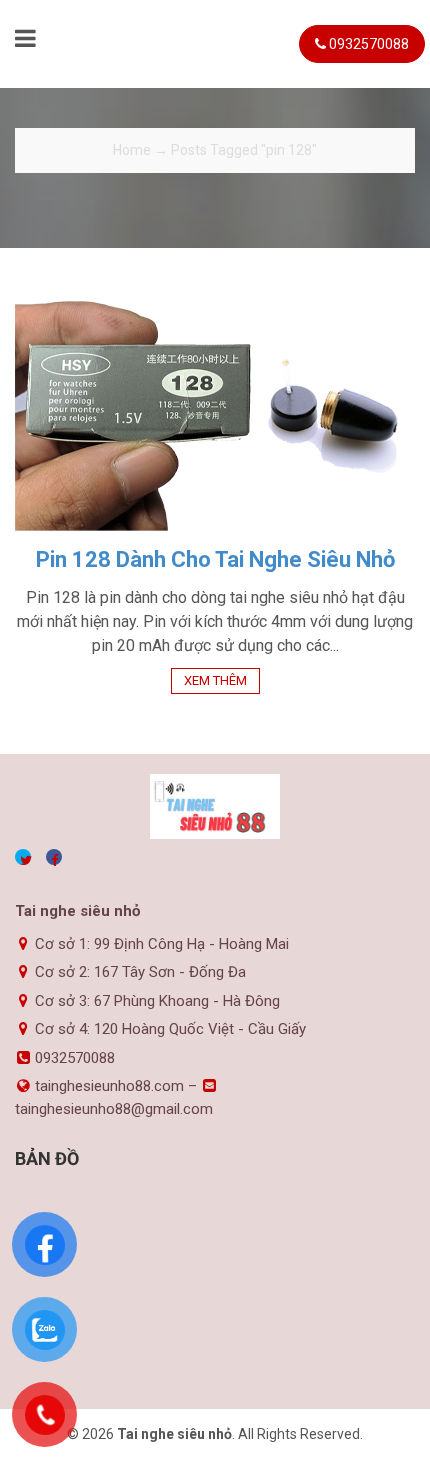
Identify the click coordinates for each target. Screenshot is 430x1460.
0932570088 (367, 44)
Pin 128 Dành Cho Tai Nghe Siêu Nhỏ (215, 559)
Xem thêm (215, 680)
